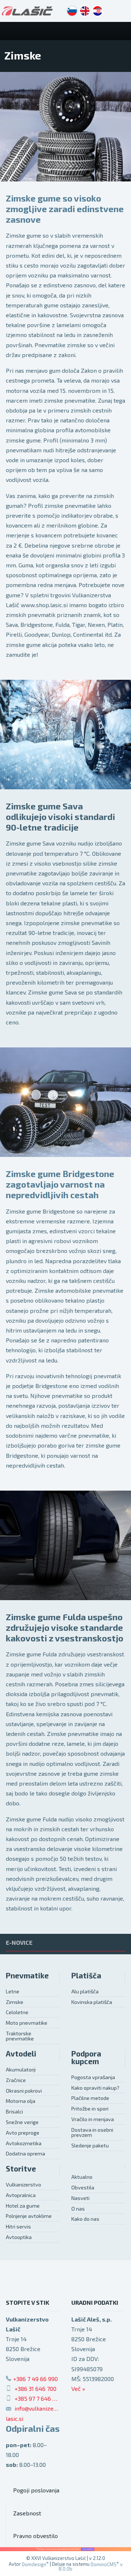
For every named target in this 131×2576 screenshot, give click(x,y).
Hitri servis (18, 2226)
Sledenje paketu (90, 2145)
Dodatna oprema (25, 2153)
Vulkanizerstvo (23, 2184)
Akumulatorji (21, 2069)
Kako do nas (85, 2219)
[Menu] (122, 31)
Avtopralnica (21, 2195)
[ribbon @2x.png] (65, 2549)
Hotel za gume (23, 2206)
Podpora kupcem (86, 2057)
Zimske (15, 2002)
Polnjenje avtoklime (29, 2216)
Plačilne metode (90, 2098)
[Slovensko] (72, 11)
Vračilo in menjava (93, 2119)
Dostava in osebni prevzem (92, 2132)
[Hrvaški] (98, 11)
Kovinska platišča (92, 2002)
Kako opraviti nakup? (95, 2088)
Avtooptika (19, 2237)
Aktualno (82, 2177)
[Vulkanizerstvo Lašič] (27, 11)
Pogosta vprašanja (93, 2077)
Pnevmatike (27, 1975)
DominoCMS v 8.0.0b (91, 2567)
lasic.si (15, 2418)
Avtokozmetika (24, 2143)
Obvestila (83, 2187)
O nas (78, 2209)
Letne (13, 1991)
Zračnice (16, 2080)
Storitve (21, 2168)
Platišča (86, 1975)
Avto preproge (23, 2133)
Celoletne (17, 2012)
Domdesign (35, 2564)
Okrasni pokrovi (24, 2091)
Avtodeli (21, 2053)
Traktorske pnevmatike (20, 2036)
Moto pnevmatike (27, 2023)
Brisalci (14, 2111)
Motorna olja (21, 2101)
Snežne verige (22, 2122)
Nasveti (80, 2198)
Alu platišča (85, 1991)
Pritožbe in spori (90, 2109)
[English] (85, 11)
